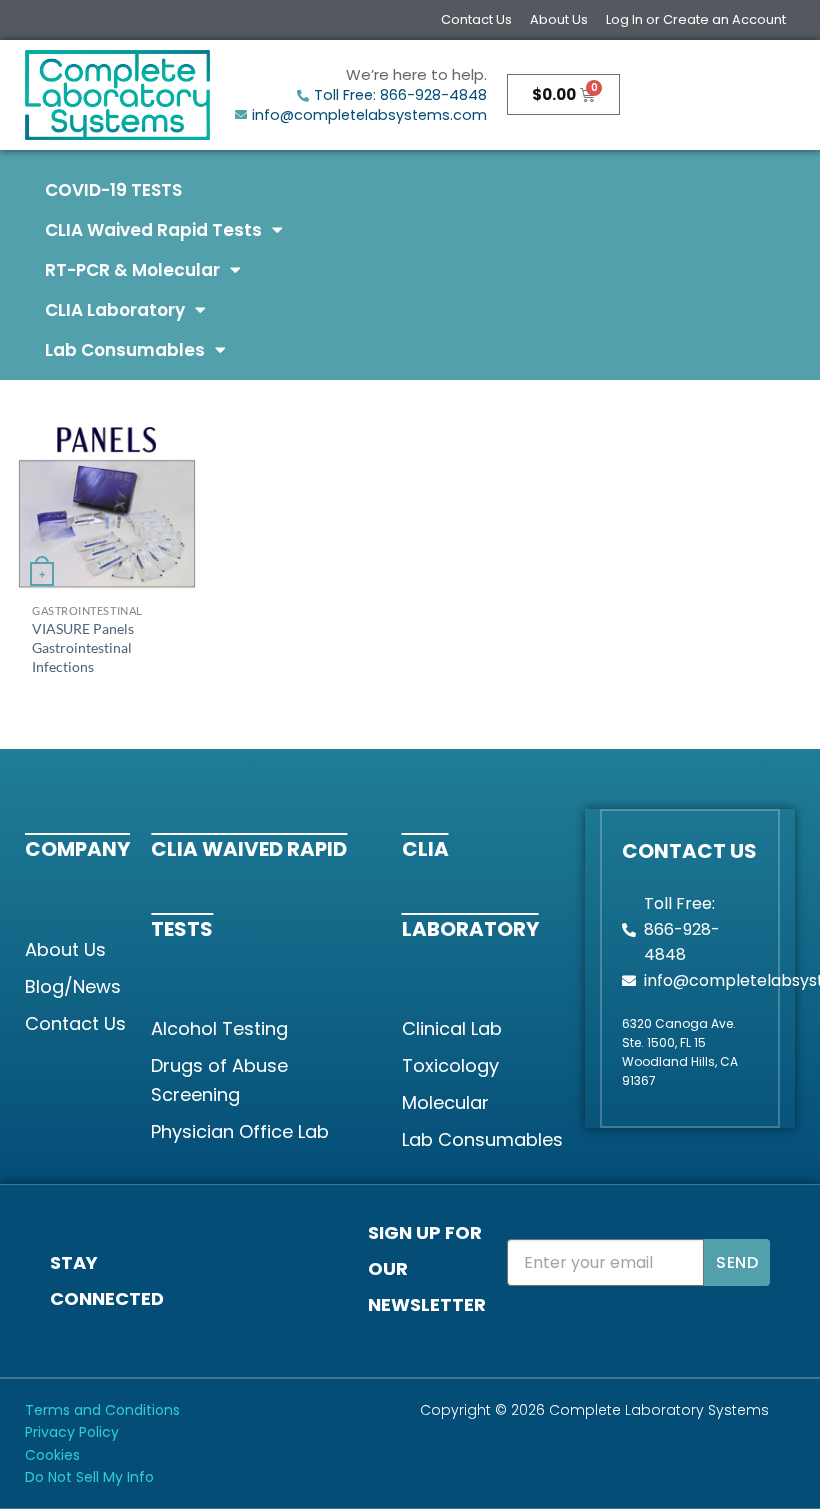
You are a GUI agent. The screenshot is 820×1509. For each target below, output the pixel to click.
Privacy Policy (72, 1432)
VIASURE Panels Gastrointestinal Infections (83, 647)
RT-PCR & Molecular (132, 270)
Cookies (52, 1455)
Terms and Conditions (102, 1410)
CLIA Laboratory (115, 310)
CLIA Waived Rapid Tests (153, 230)
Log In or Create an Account (696, 19)
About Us (559, 19)
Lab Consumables (125, 350)
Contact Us (476, 19)
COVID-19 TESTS (113, 190)
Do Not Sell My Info (89, 1477)
